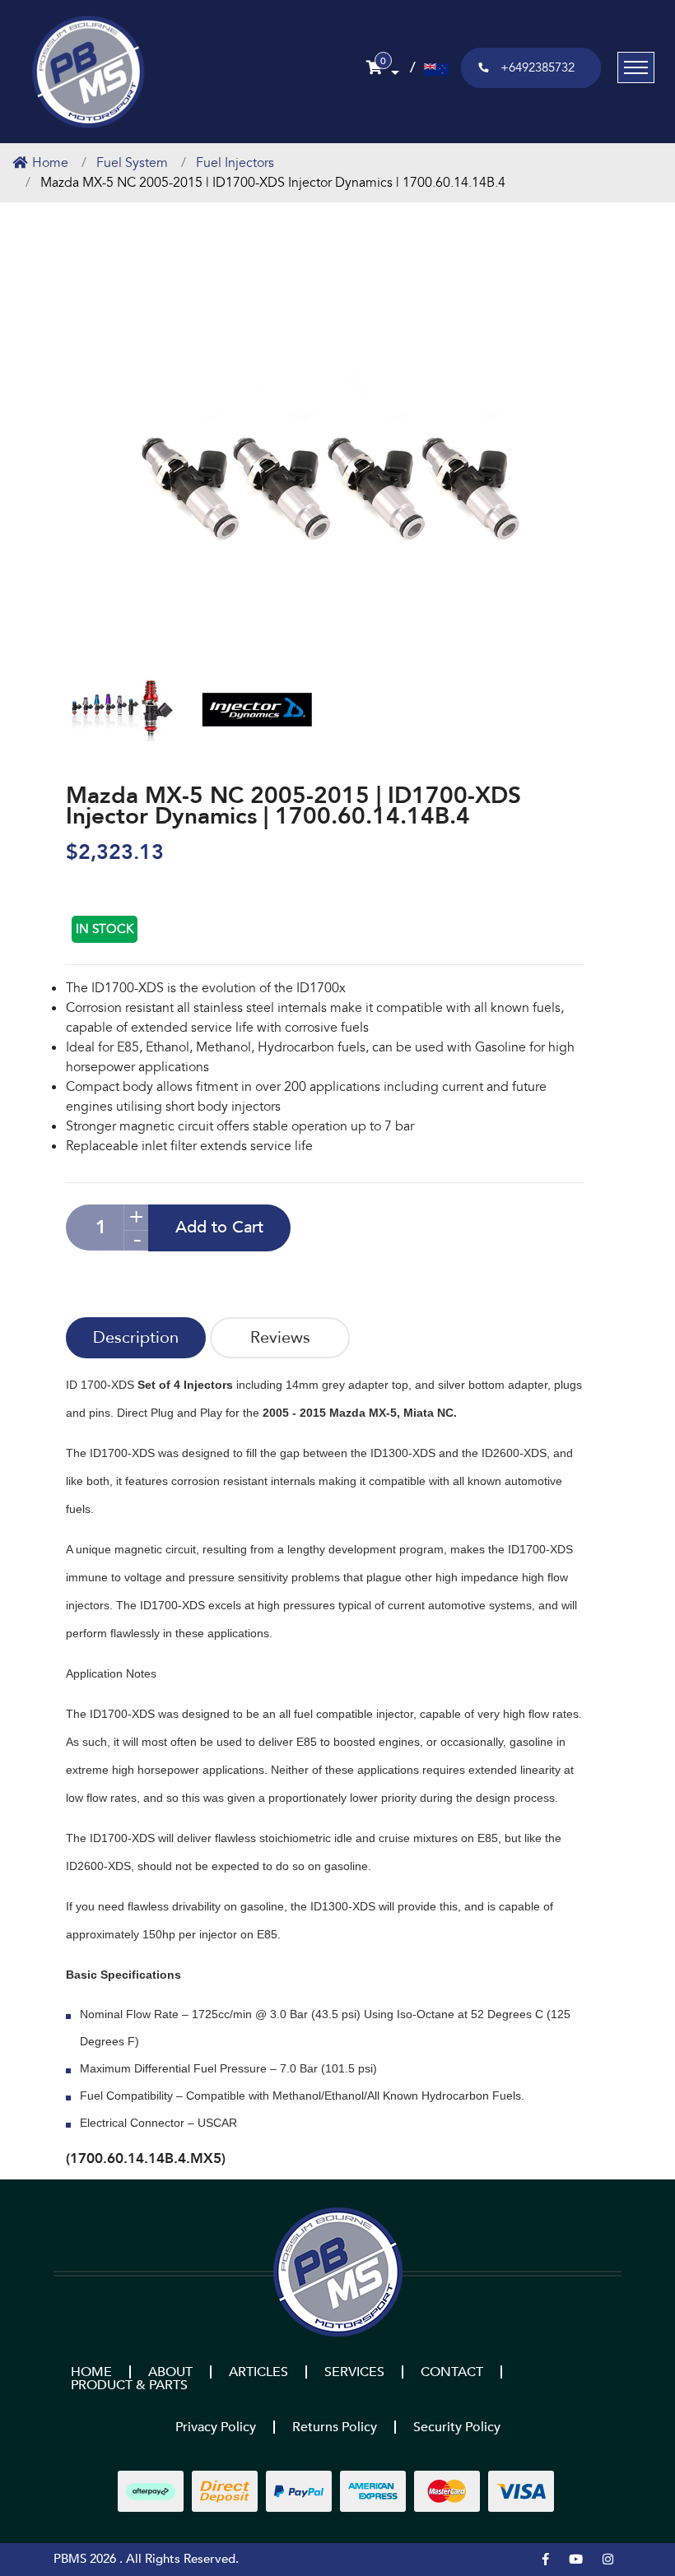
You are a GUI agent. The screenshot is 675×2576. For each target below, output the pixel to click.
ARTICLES (258, 2372)
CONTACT (452, 2372)
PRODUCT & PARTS (129, 2385)
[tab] (136, 1338)
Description (136, 1337)
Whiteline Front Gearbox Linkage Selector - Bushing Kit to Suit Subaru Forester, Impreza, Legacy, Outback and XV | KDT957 (116, 2500)
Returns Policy (335, 2427)
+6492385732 (538, 67)
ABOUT (170, 2372)
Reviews (280, 1337)
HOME (91, 2372)
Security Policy (457, 2427)
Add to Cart (219, 1227)
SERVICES (354, 2372)
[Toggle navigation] (636, 67)
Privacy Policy (216, 2427)
